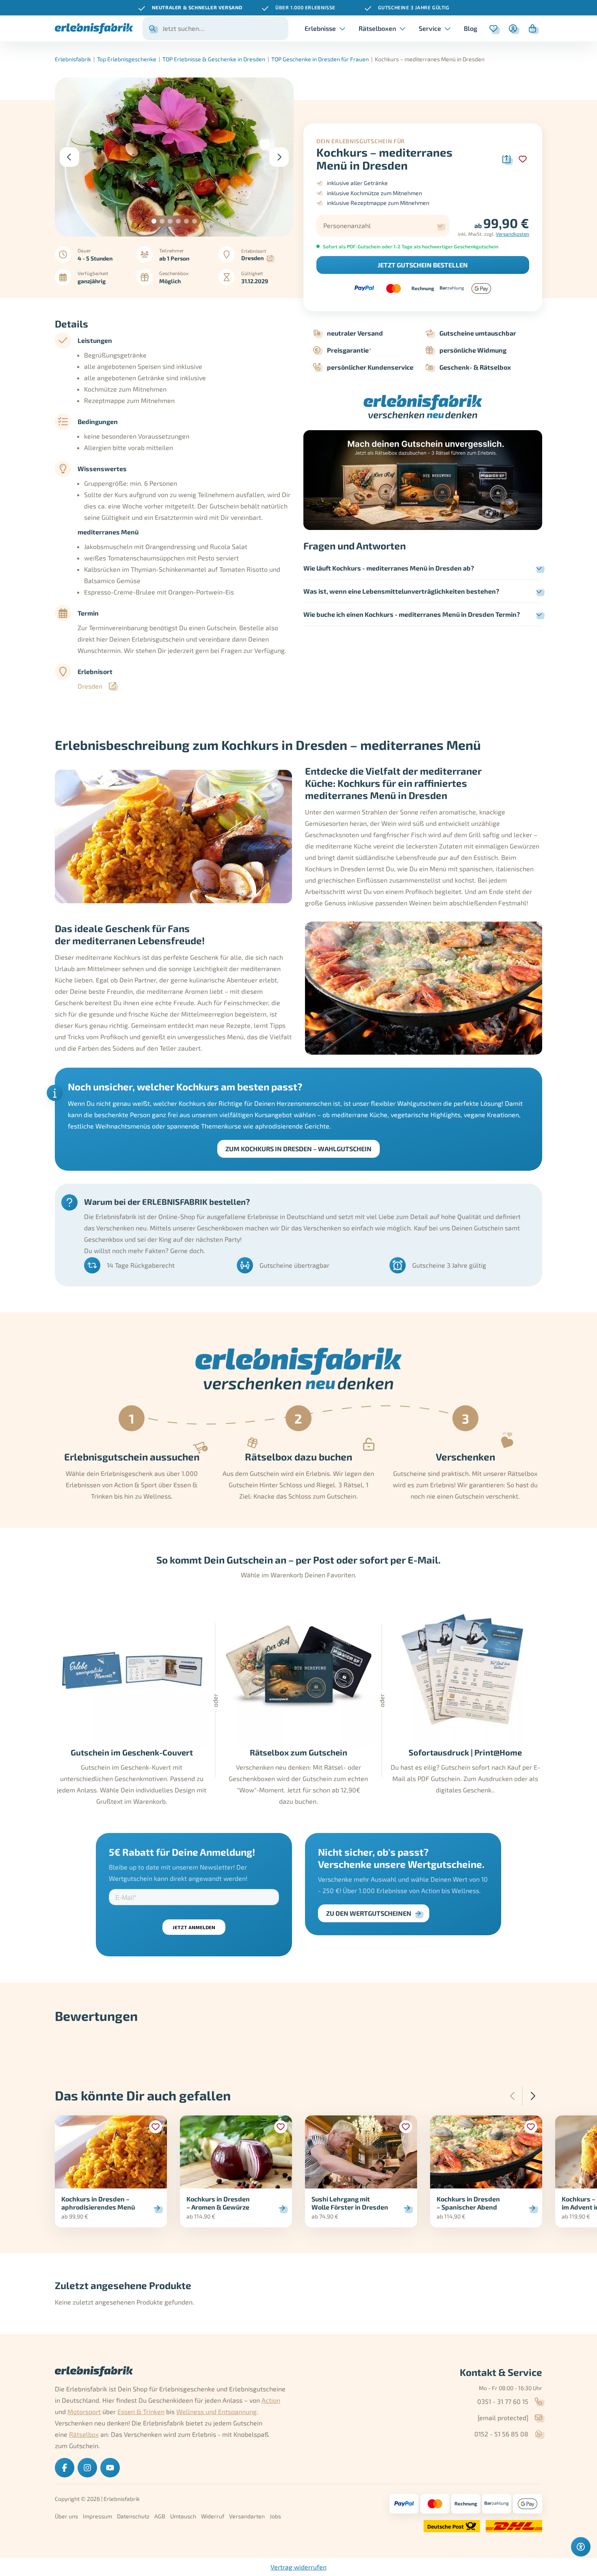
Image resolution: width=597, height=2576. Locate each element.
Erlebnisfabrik (73, 59)
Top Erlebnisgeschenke (127, 59)
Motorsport (84, 2411)
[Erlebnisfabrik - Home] (94, 28)
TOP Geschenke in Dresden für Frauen (320, 59)
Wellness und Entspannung (216, 2411)
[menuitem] (470, 28)
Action (271, 2400)
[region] (298, 8)
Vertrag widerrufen (298, 2567)
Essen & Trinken (141, 2411)
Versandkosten (513, 234)
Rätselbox (84, 2434)
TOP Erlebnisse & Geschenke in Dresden (214, 59)
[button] (154, 221)
